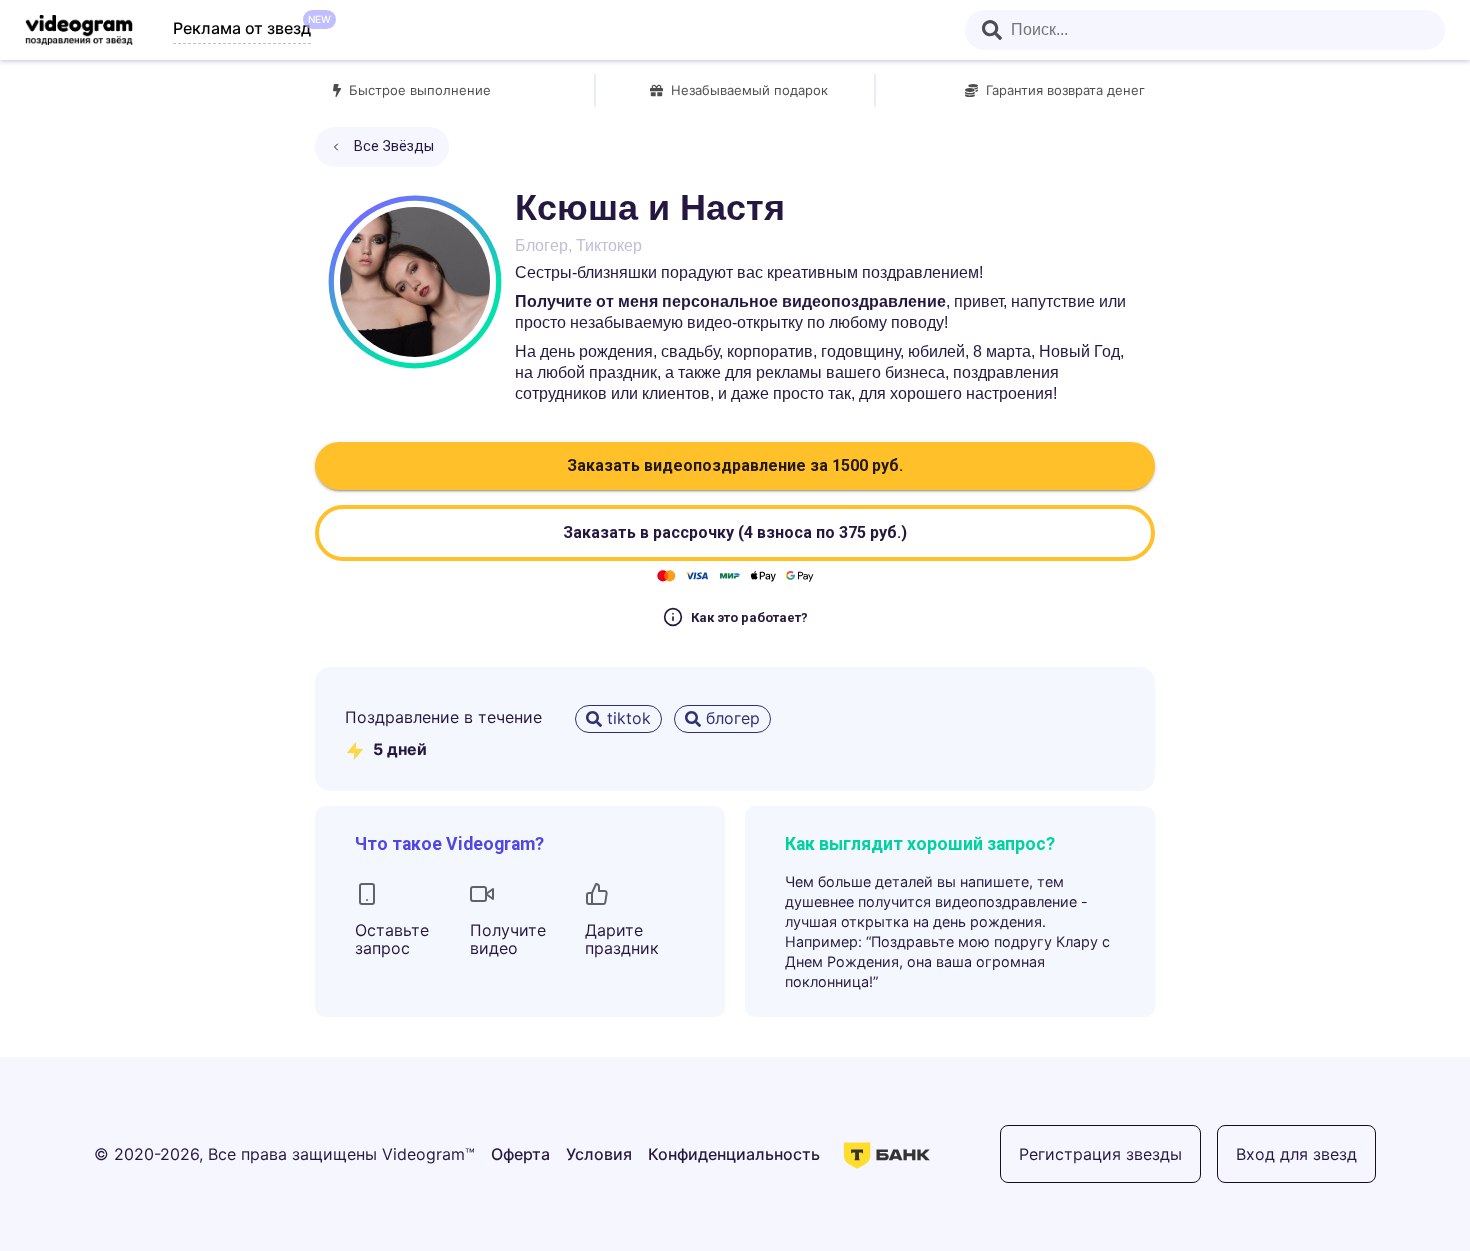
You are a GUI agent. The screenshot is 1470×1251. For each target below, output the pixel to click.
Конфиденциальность (734, 1154)
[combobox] (1205, 30)
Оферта (520, 1154)
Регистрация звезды (1100, 1154)
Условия (599, 1154)
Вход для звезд (1296, 1154)
